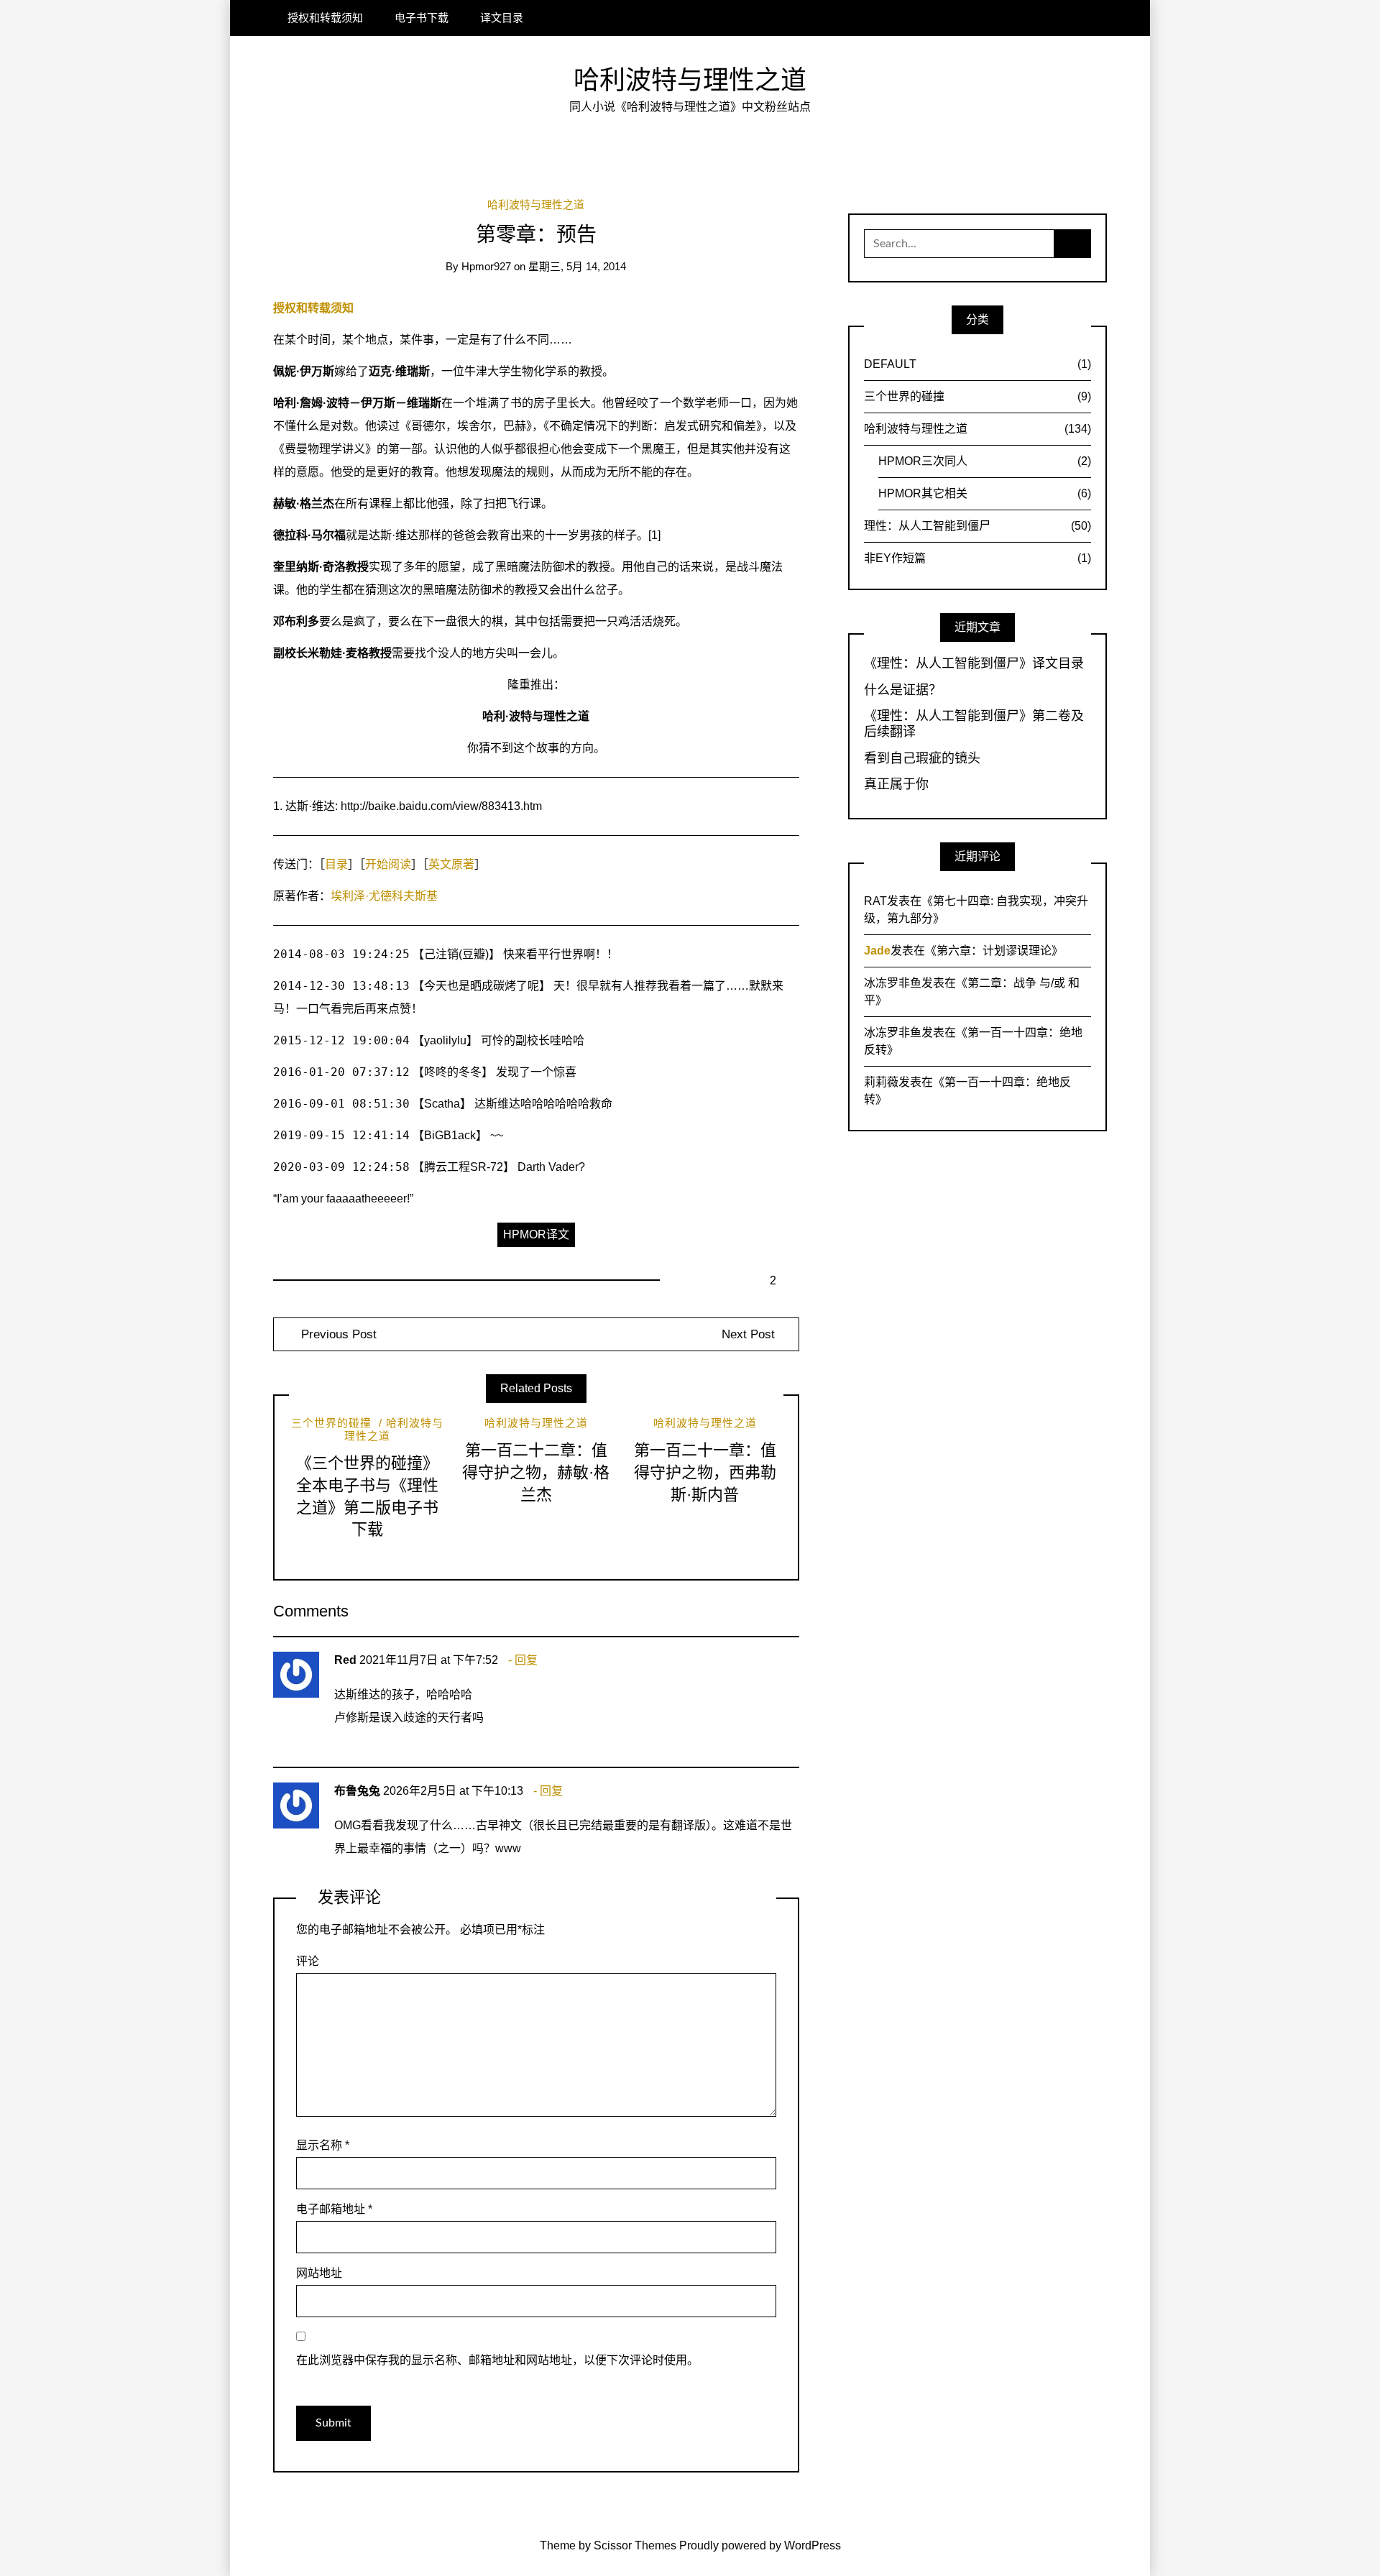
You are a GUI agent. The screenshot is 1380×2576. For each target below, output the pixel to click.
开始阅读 (388, 864)
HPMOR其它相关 (985, 493)
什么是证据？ (903, 690)
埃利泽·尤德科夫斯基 (384, 896)
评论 (308, 1961)
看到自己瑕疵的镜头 (922, 758)
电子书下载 (422, 18)
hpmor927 (486, 267)
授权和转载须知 (325, 18)
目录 (336, 864)
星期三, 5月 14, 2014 (577, 267)
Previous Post (337, 1334)
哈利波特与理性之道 (690, 80)
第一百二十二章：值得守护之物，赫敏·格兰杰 (536, 1472)
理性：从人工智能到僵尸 (977, 526)
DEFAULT (977, 364)
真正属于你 (896, 784)
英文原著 (451, 864)
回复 (526, 1660)
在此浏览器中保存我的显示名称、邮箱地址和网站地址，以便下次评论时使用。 (497, 2360)
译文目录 (502, 18)
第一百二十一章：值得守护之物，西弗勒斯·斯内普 (705, 1472)
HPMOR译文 (536, 1234)
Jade (877, 951)
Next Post (748, 1334)
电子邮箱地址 (334, 2209)
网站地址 (319, 2273)
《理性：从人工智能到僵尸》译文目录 (974, 663)
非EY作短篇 (977, 558)
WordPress (813, 2545)
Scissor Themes (635, 2545)
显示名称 (323, 2145)
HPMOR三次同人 (985, 461)
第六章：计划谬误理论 (994, 951)
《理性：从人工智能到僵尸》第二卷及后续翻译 (974, 724)
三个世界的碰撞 (331, 1423)
